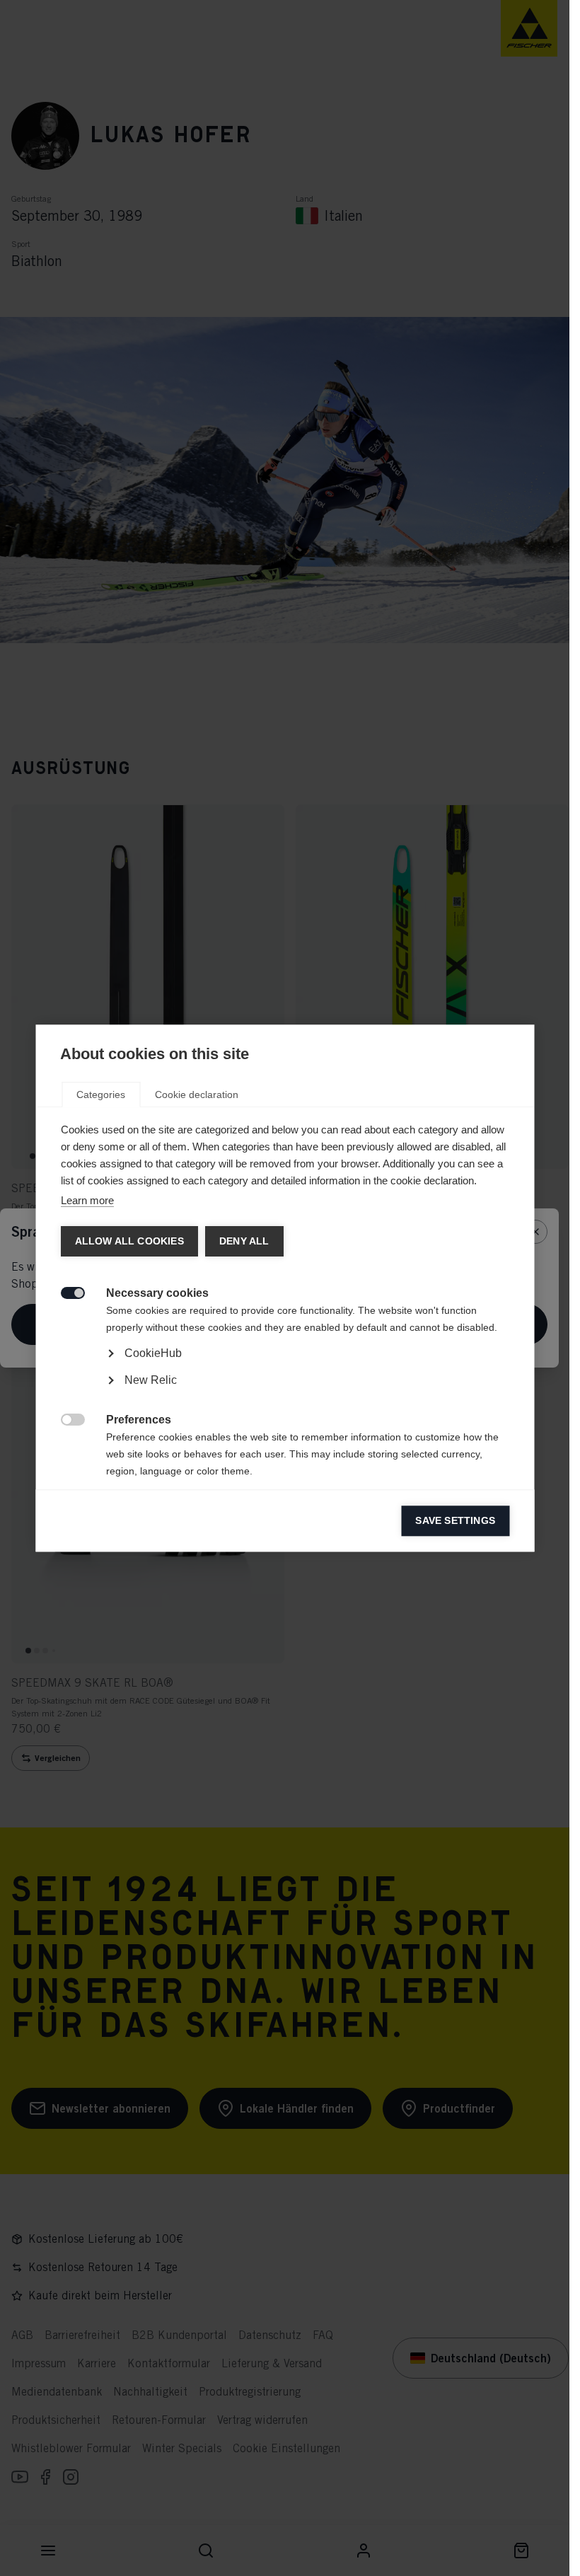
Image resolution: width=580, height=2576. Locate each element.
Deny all (244, 1241)
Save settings (455, 1521)
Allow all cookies (129, 1241)
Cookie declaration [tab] (197, 1094)
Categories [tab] (101, 1094)
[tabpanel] (285, 1393)
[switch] (65, 1292)
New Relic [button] (150, 1380)
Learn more (87, 1200)
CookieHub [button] (152, 1353)
